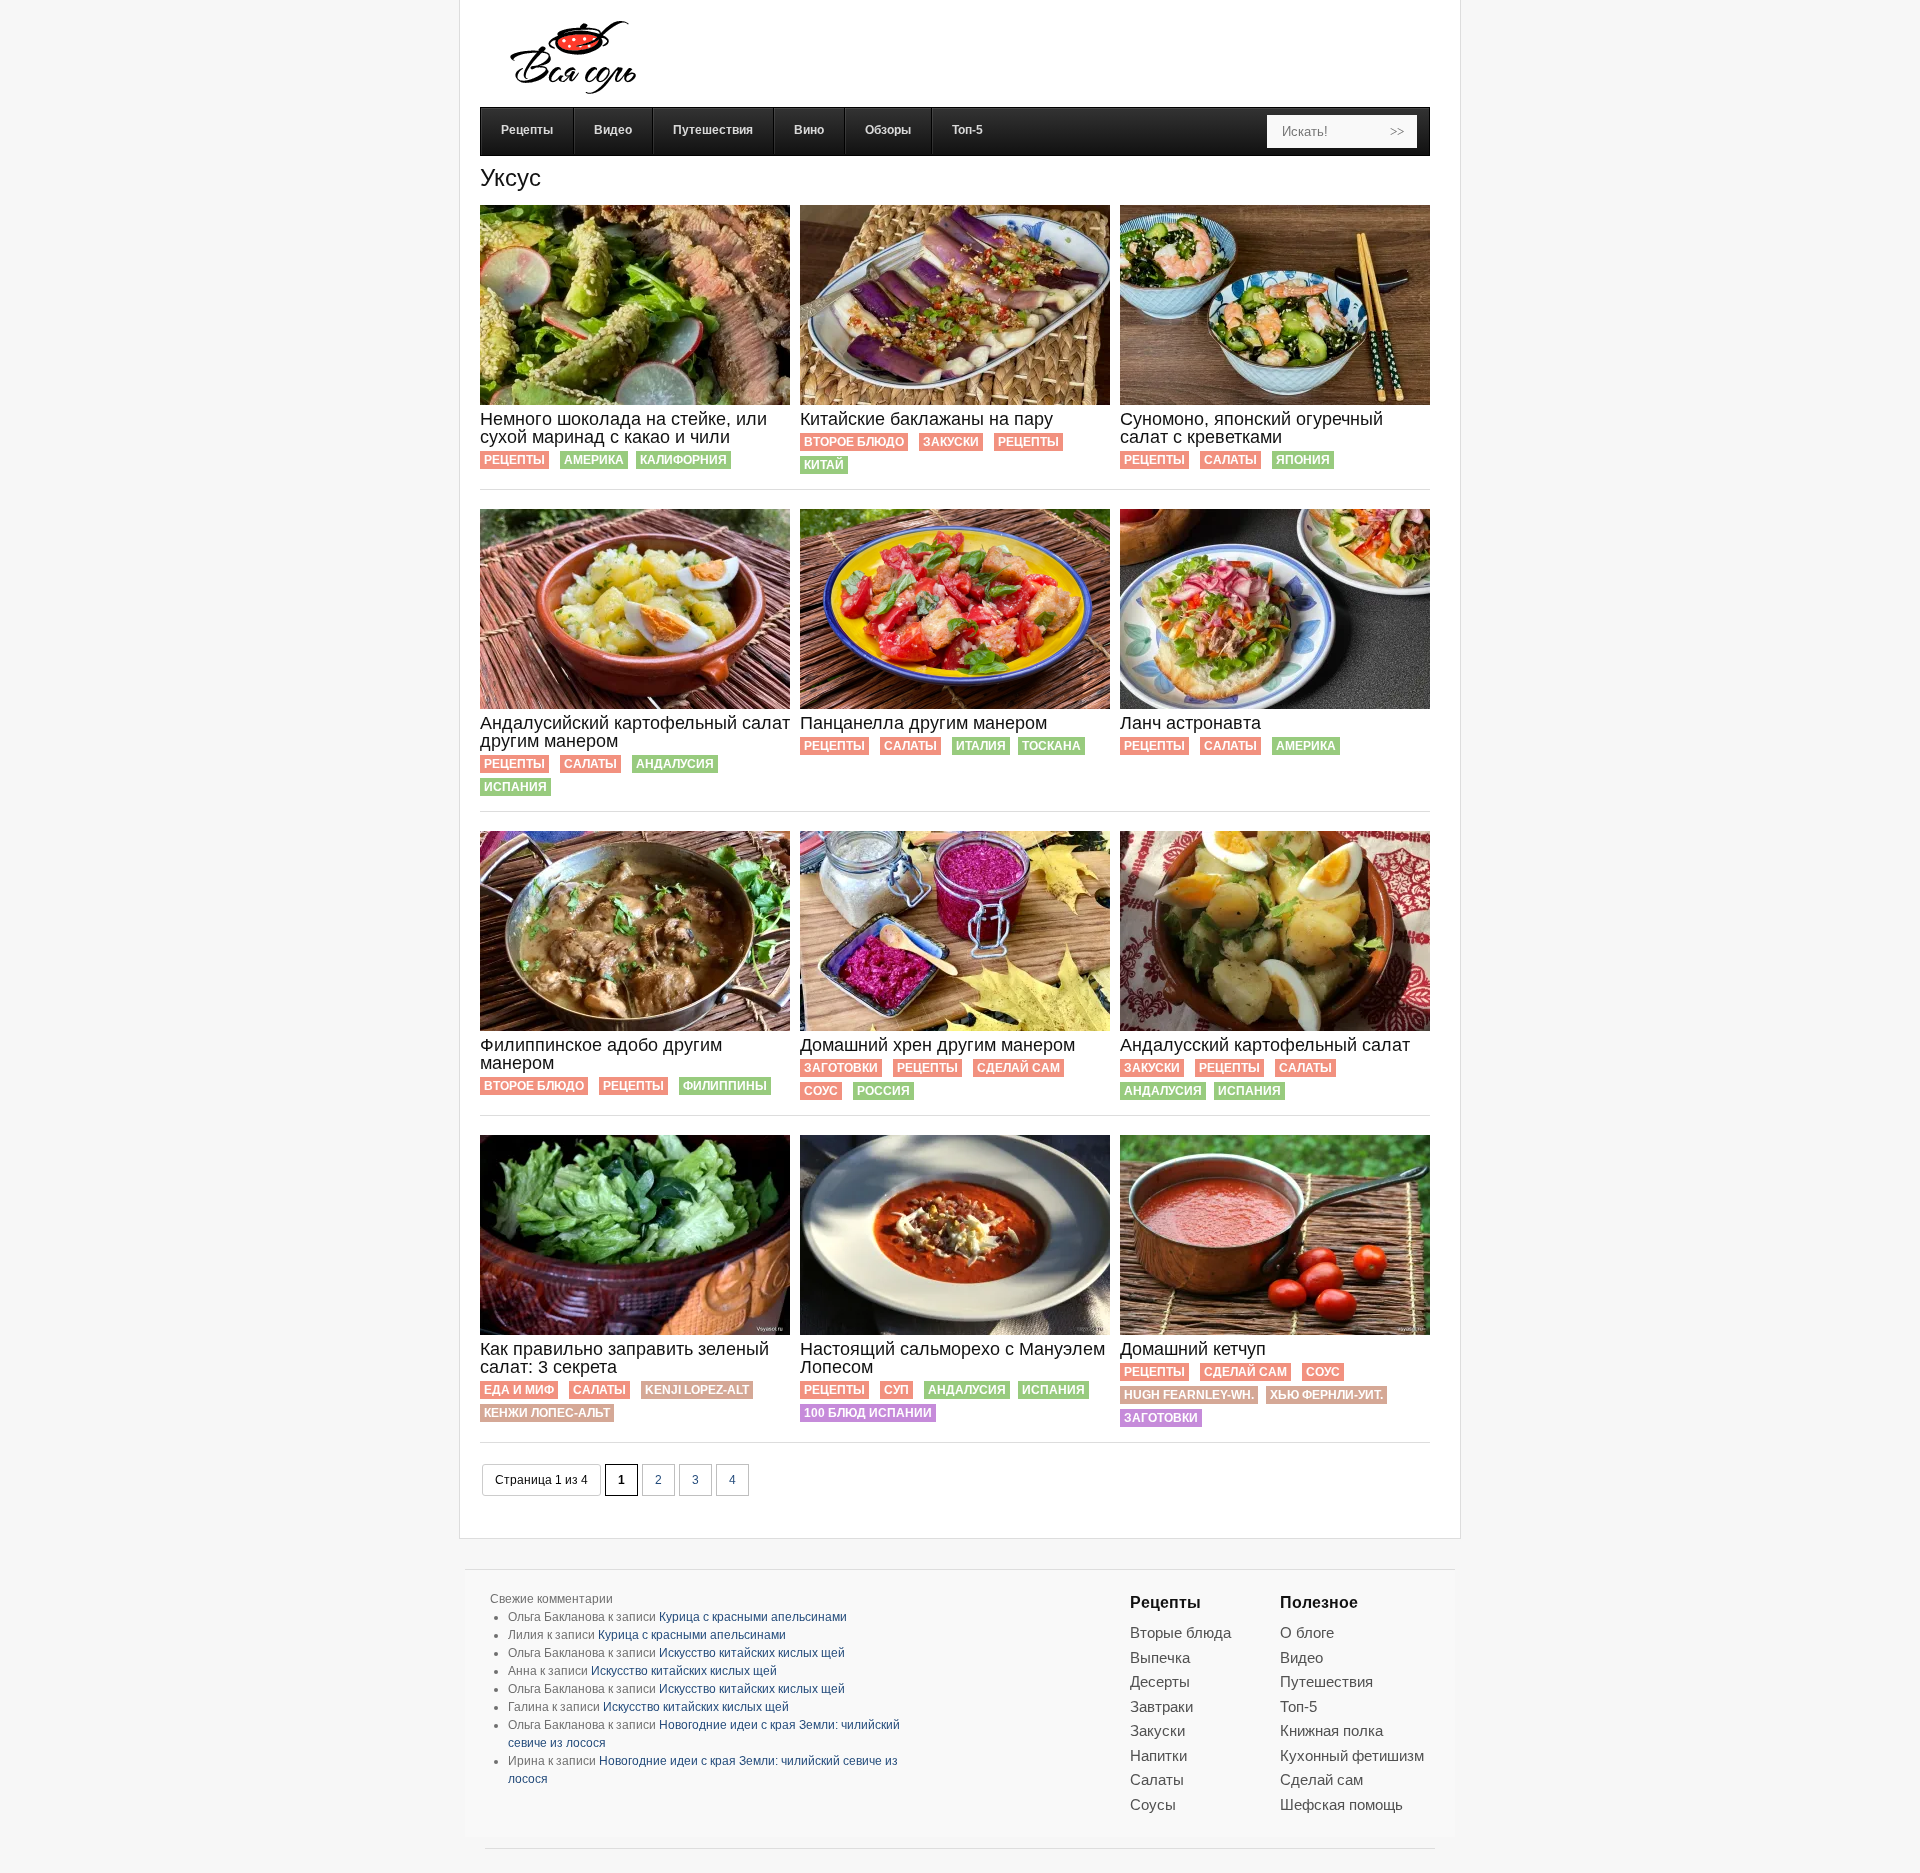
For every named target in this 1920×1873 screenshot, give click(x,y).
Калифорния (683, 460)
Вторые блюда (1180, 1632)
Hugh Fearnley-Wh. (1189, 1395)
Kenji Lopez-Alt (697, 1390)
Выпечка (1160, 1657)
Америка (594, 460)
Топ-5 (1298, 1706)
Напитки (1158, 1755)
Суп (896, 1390)
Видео (1301, 1657)
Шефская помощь (1341, 1804)
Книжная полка (1331, 1730)
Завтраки (1161, 1706)
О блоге (1307, 1632)
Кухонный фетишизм (1352, 1755)
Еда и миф (519, 1390)
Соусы (1153, 1804)
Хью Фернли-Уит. (1326, 1395)
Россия (883, 1091)
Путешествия (1326, 1681)
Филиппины (725, 1086)
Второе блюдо (854, 442)
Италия (981, 746)
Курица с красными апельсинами (753, 1617)
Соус (821, 1091)
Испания (515, 787)
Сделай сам (1018, 1068)
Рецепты (514, 460)
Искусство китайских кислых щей (752, 1653)
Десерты (1160, 1681)
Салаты (1230, 460)
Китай (824, 465)
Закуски (951, 442)
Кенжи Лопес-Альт (547, 1413)
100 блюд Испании (868, 1413)
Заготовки (841, 1068)
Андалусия (675, 764)
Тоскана (1051, 746)
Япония (1303, 460)
